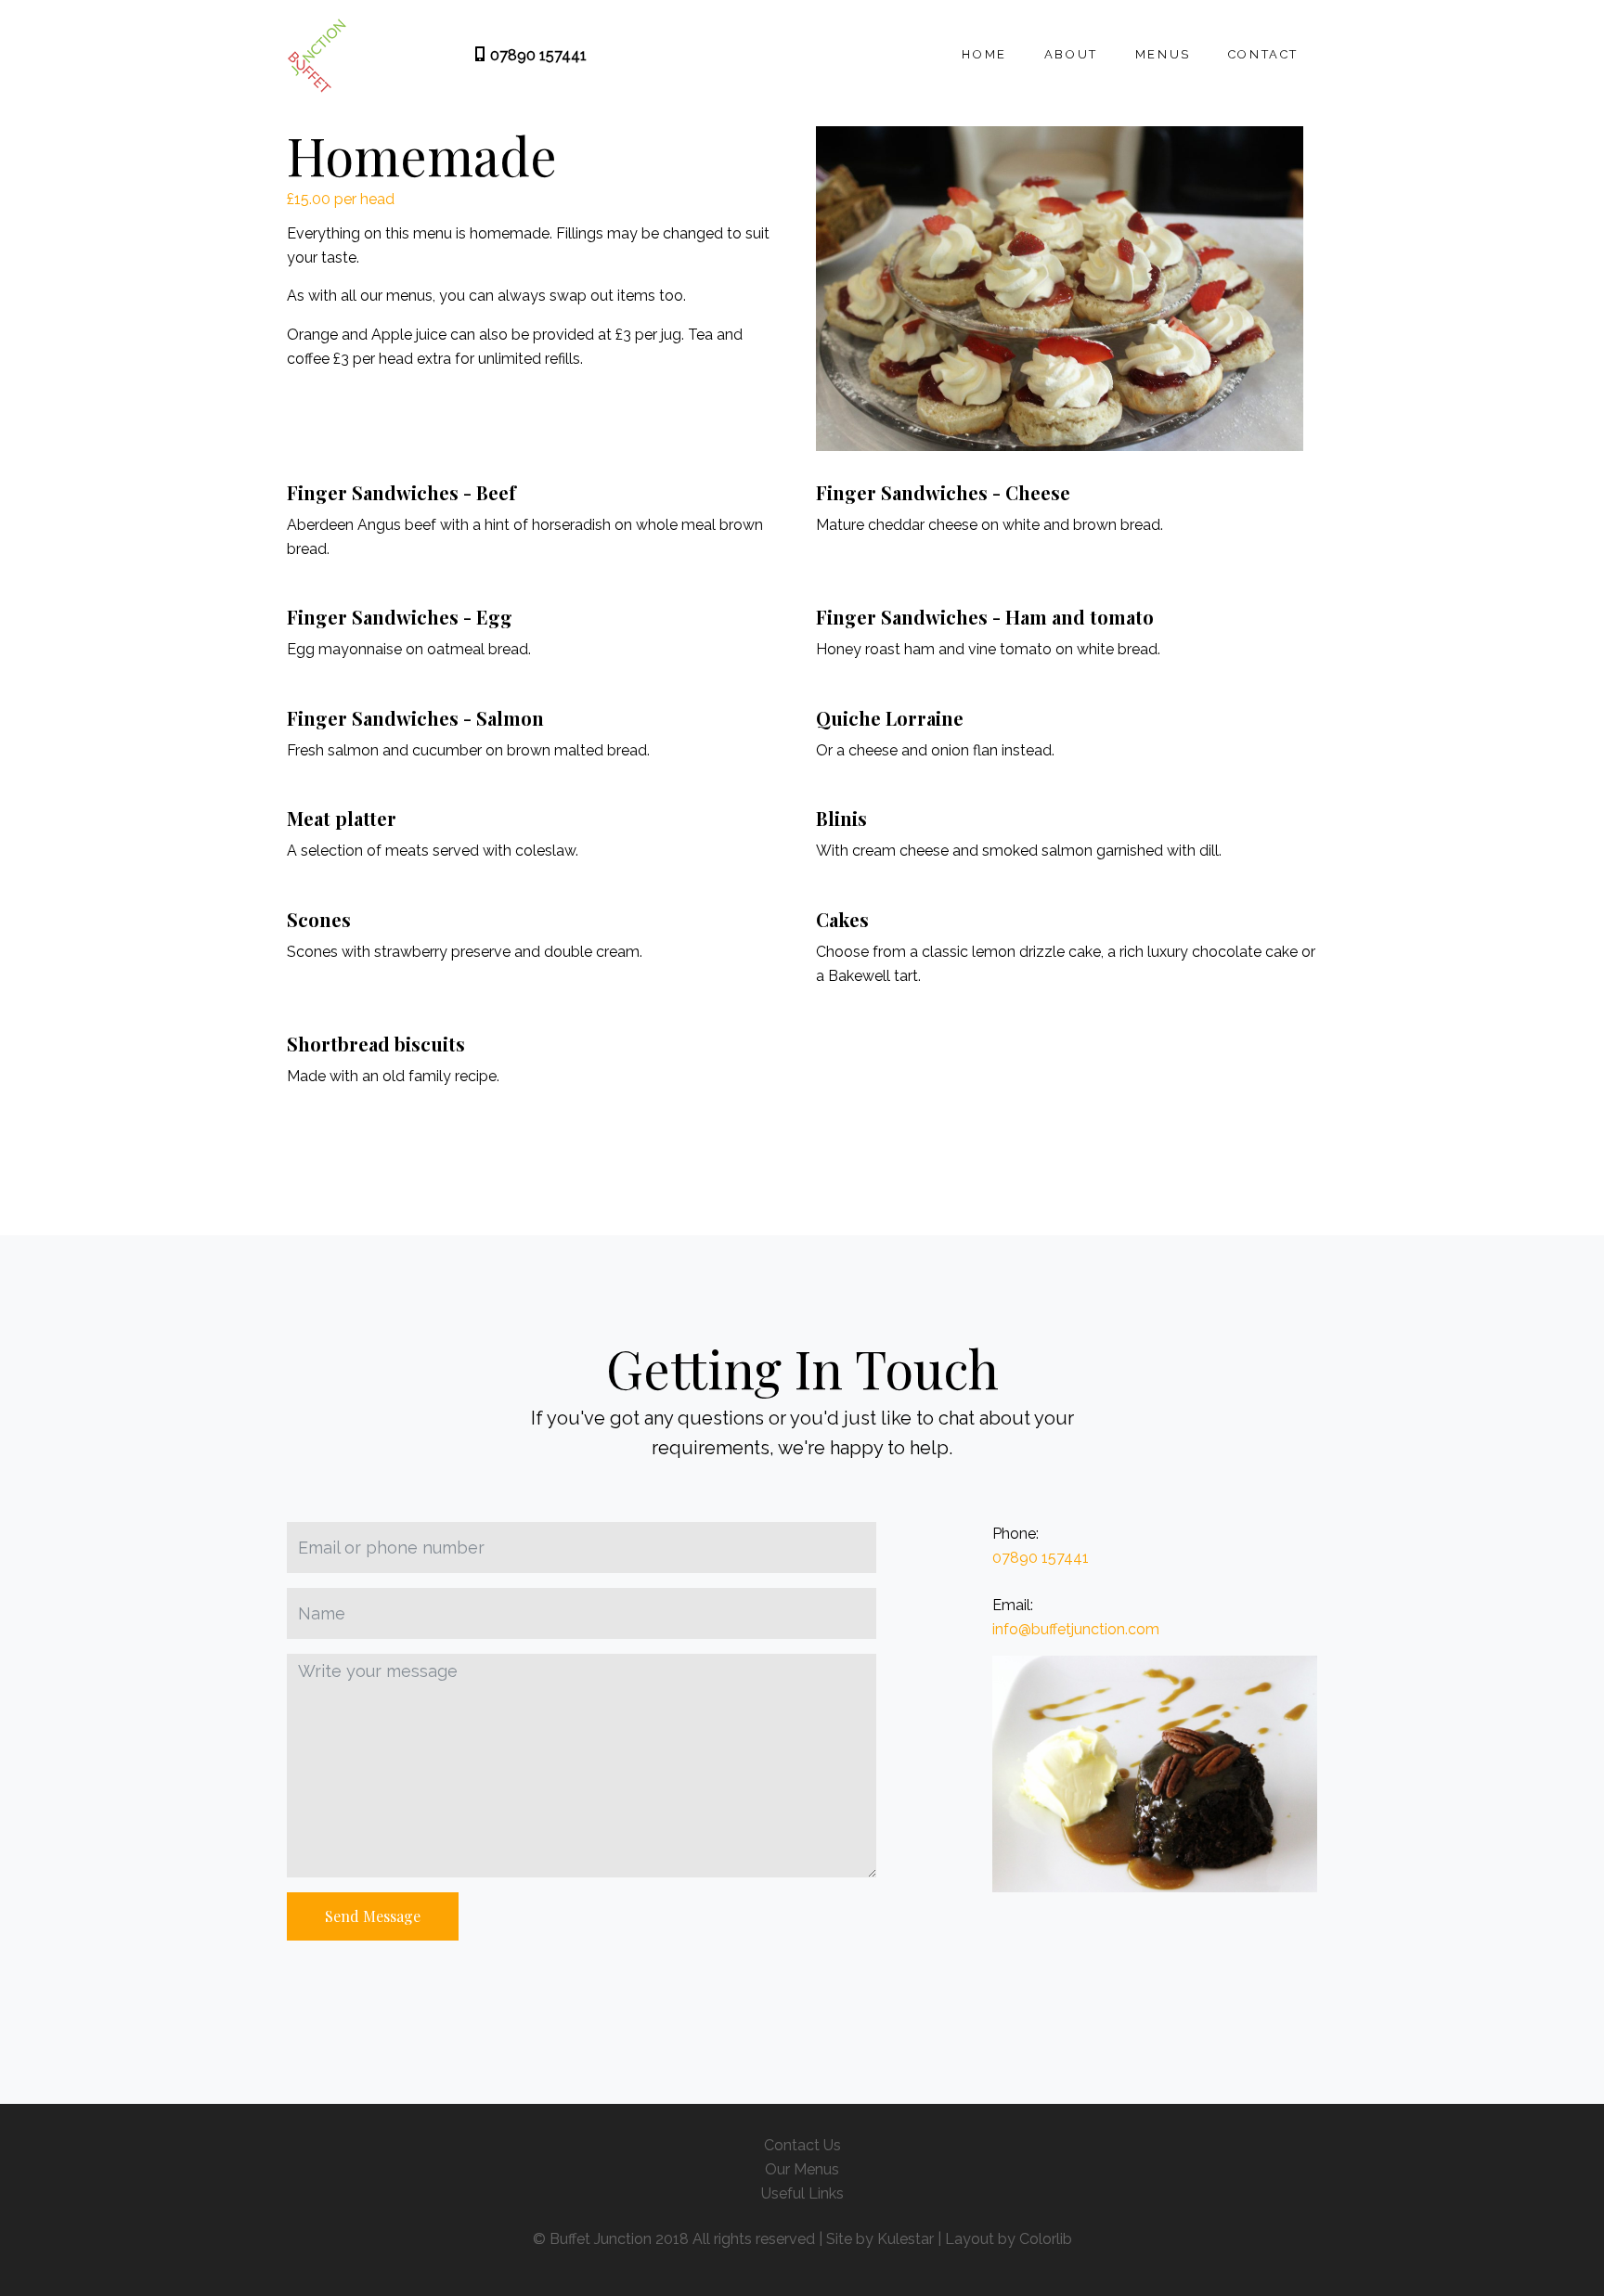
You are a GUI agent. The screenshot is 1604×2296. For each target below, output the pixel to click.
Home (984, 54)
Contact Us (802, 2145)
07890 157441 (537, 55)
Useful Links (802, 2193)
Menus (1163, 54)
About (1071, 54)
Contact (1263, 54)
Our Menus (802, 2169)
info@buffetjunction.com (1076, 1629)
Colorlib (1046, 2239)
